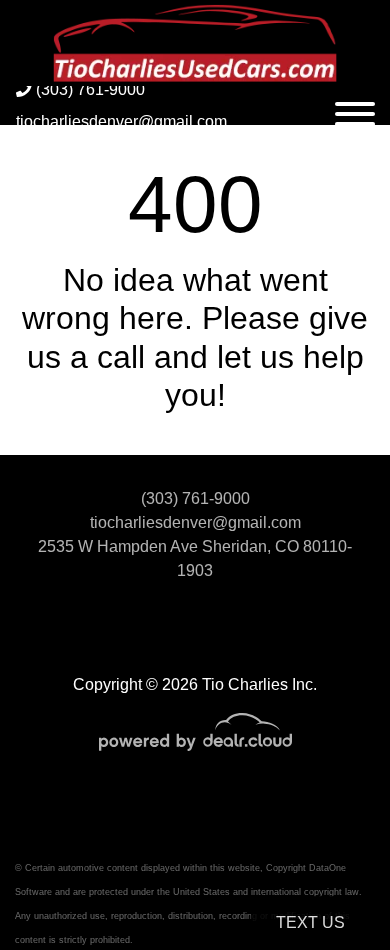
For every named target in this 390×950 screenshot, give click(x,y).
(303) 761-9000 (88, 89)
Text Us (310, 922)
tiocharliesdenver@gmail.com (121, 121)
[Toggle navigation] (355, 105)
